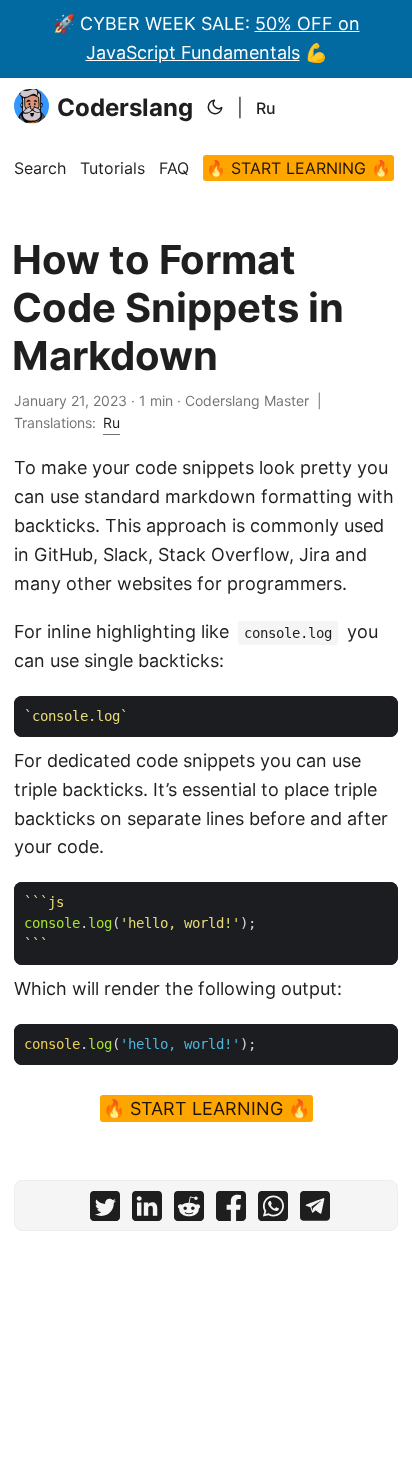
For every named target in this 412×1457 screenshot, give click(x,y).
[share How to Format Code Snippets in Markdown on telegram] (315, 1210)
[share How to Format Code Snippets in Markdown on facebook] (231, 1210)
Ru (266, 108)
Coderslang (125, 107)
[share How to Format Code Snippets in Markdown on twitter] (105, 1210)
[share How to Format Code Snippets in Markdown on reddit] (189, 1210)
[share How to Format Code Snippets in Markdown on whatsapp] (273, 1210)
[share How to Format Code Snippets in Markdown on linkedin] (147, 1210)
